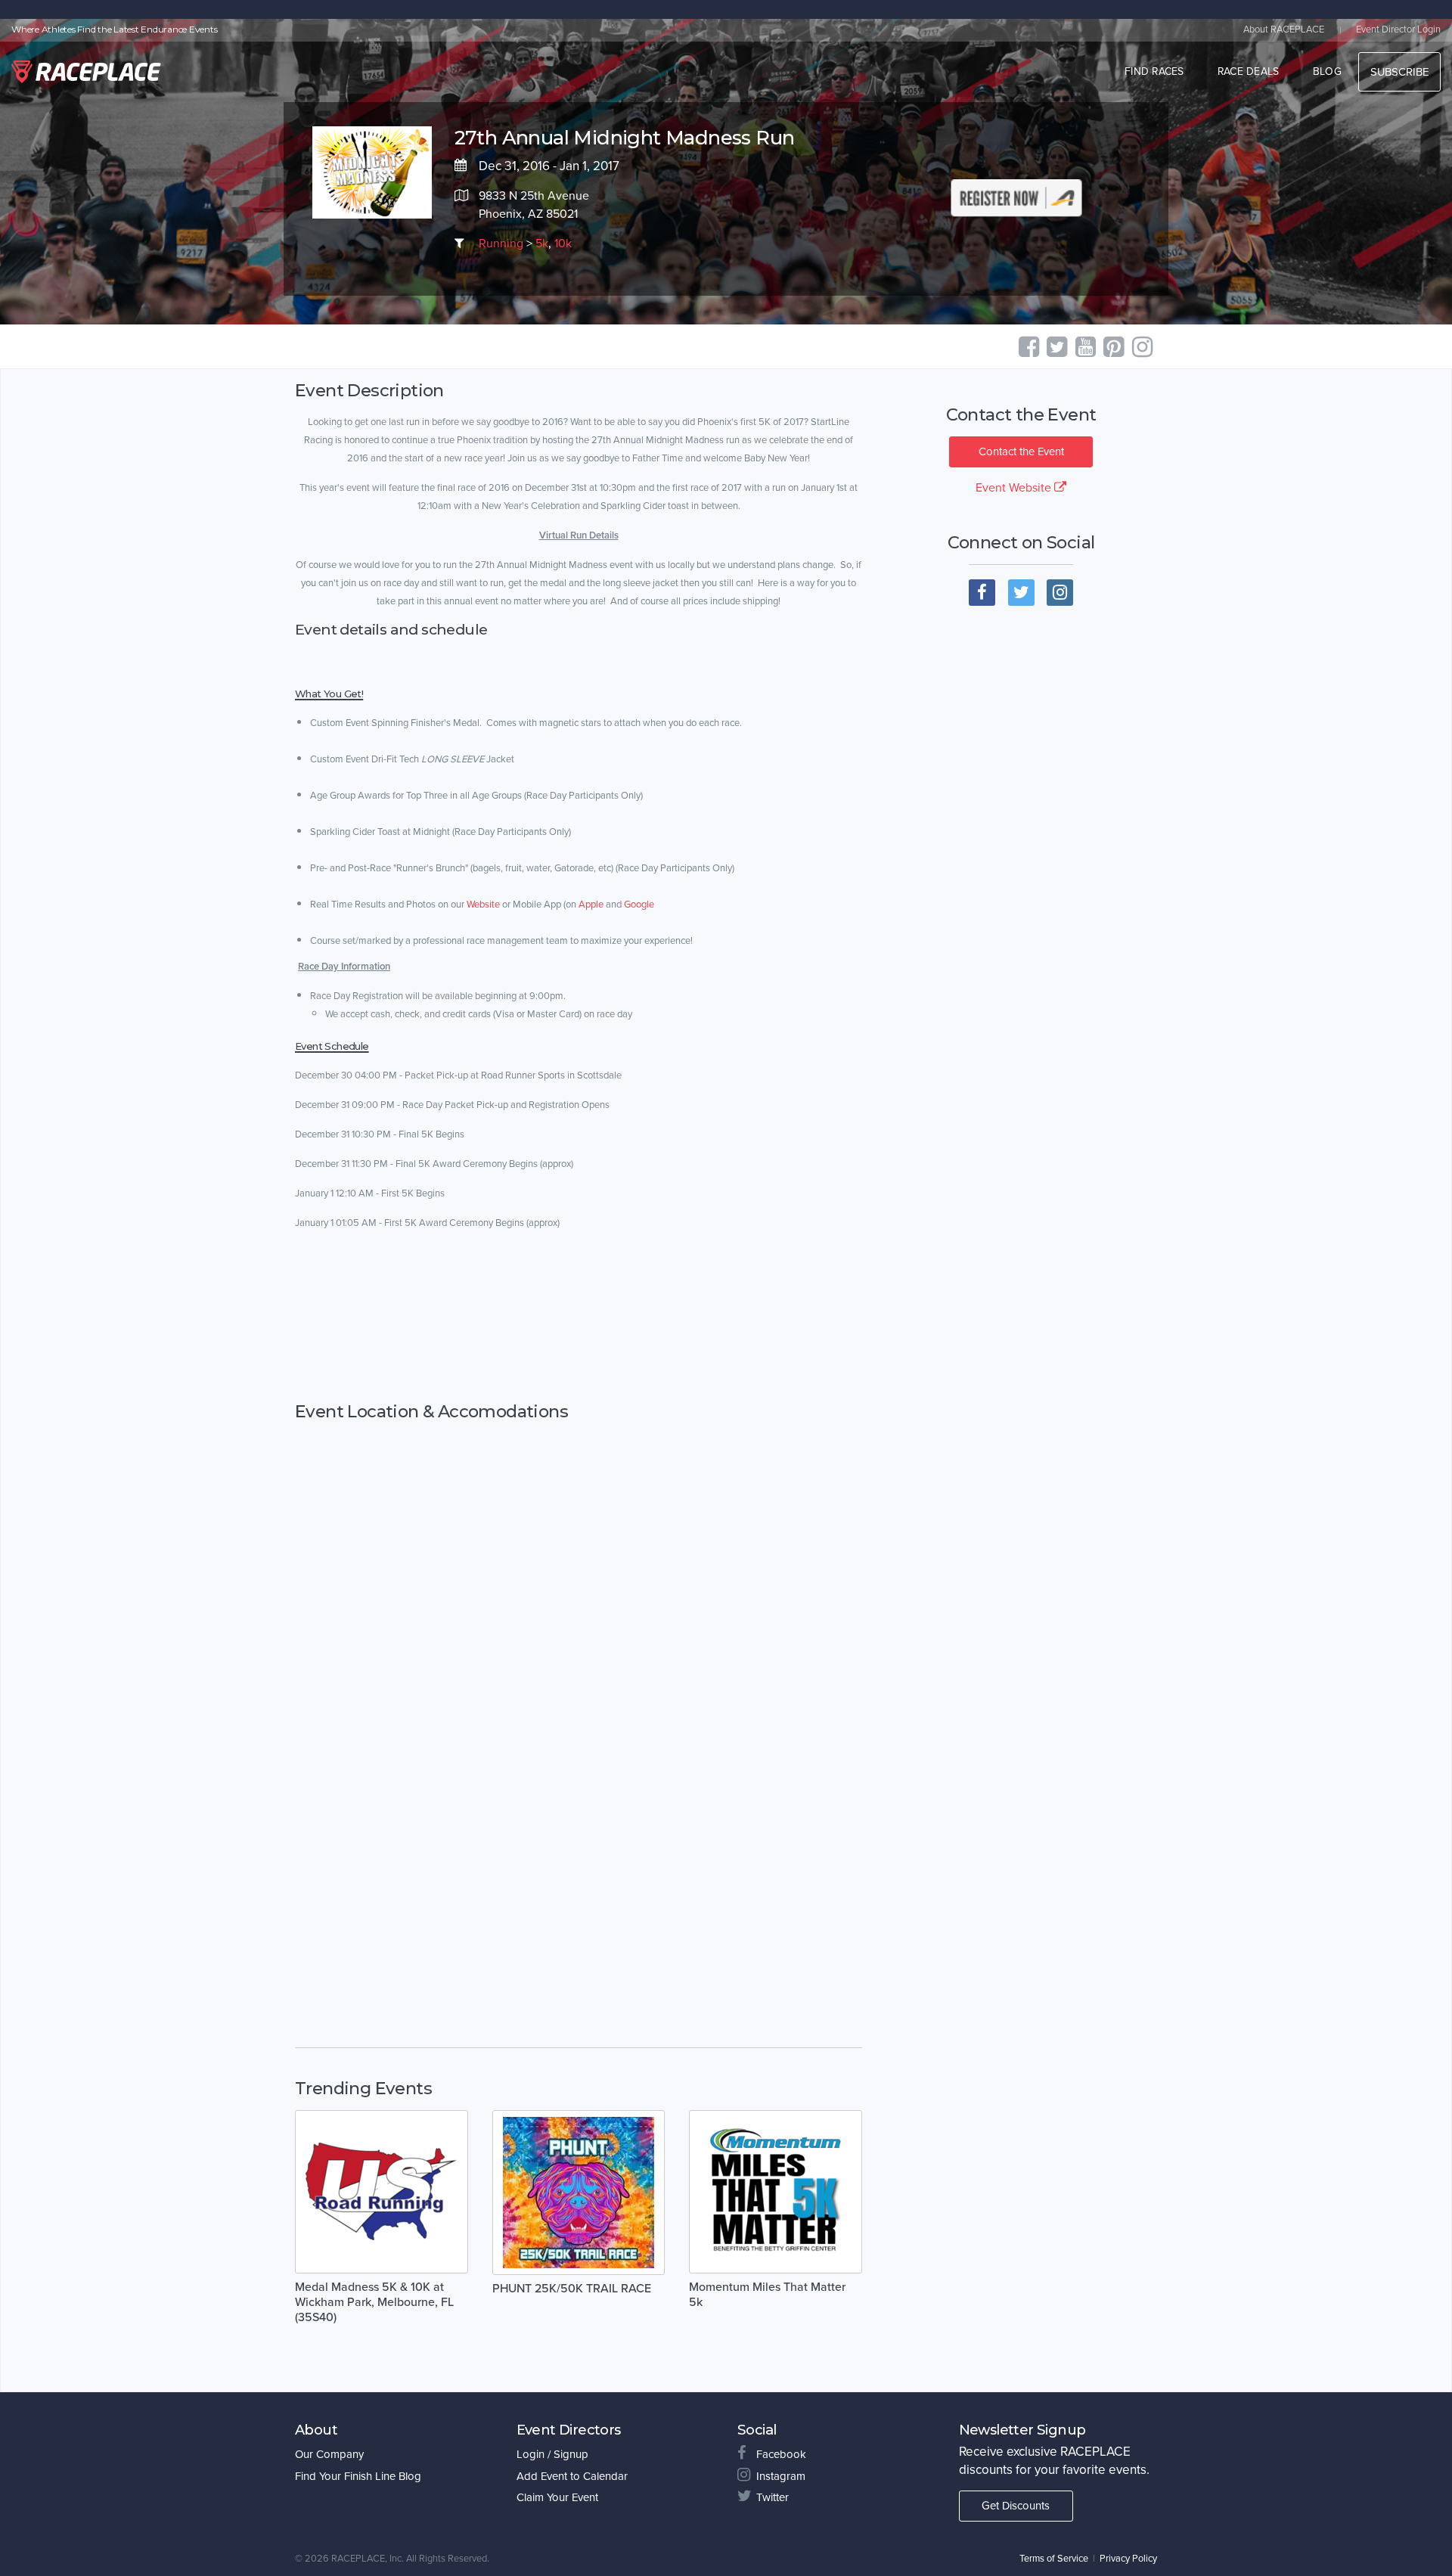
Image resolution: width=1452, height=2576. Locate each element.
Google (639, 905)
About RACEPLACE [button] (1284, 29)
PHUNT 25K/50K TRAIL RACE (572, 2289)
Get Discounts (1016, 2506)
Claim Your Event (557, 2497)
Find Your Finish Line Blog (358, 2476)
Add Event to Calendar (572, 2476)
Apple (591, 905)
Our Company (329, 2454)
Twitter (773, 2497)
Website (483, 905)
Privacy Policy (1128, 2559)
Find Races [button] (1154, 71)
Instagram (781, 2476)
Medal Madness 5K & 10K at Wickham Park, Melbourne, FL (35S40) (374, 2302)
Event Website (1015, 488)
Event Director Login (1398, 29)
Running (501, 244)
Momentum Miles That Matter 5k (767, 2295)
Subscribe (1399, 72)
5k (542, 244)
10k (563, 244)
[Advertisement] (579, 1317)
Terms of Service (1054, 2559)
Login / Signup (552, 2454)
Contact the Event (1021, 452)
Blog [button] (1327, 71)
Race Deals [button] (1249, 71)
